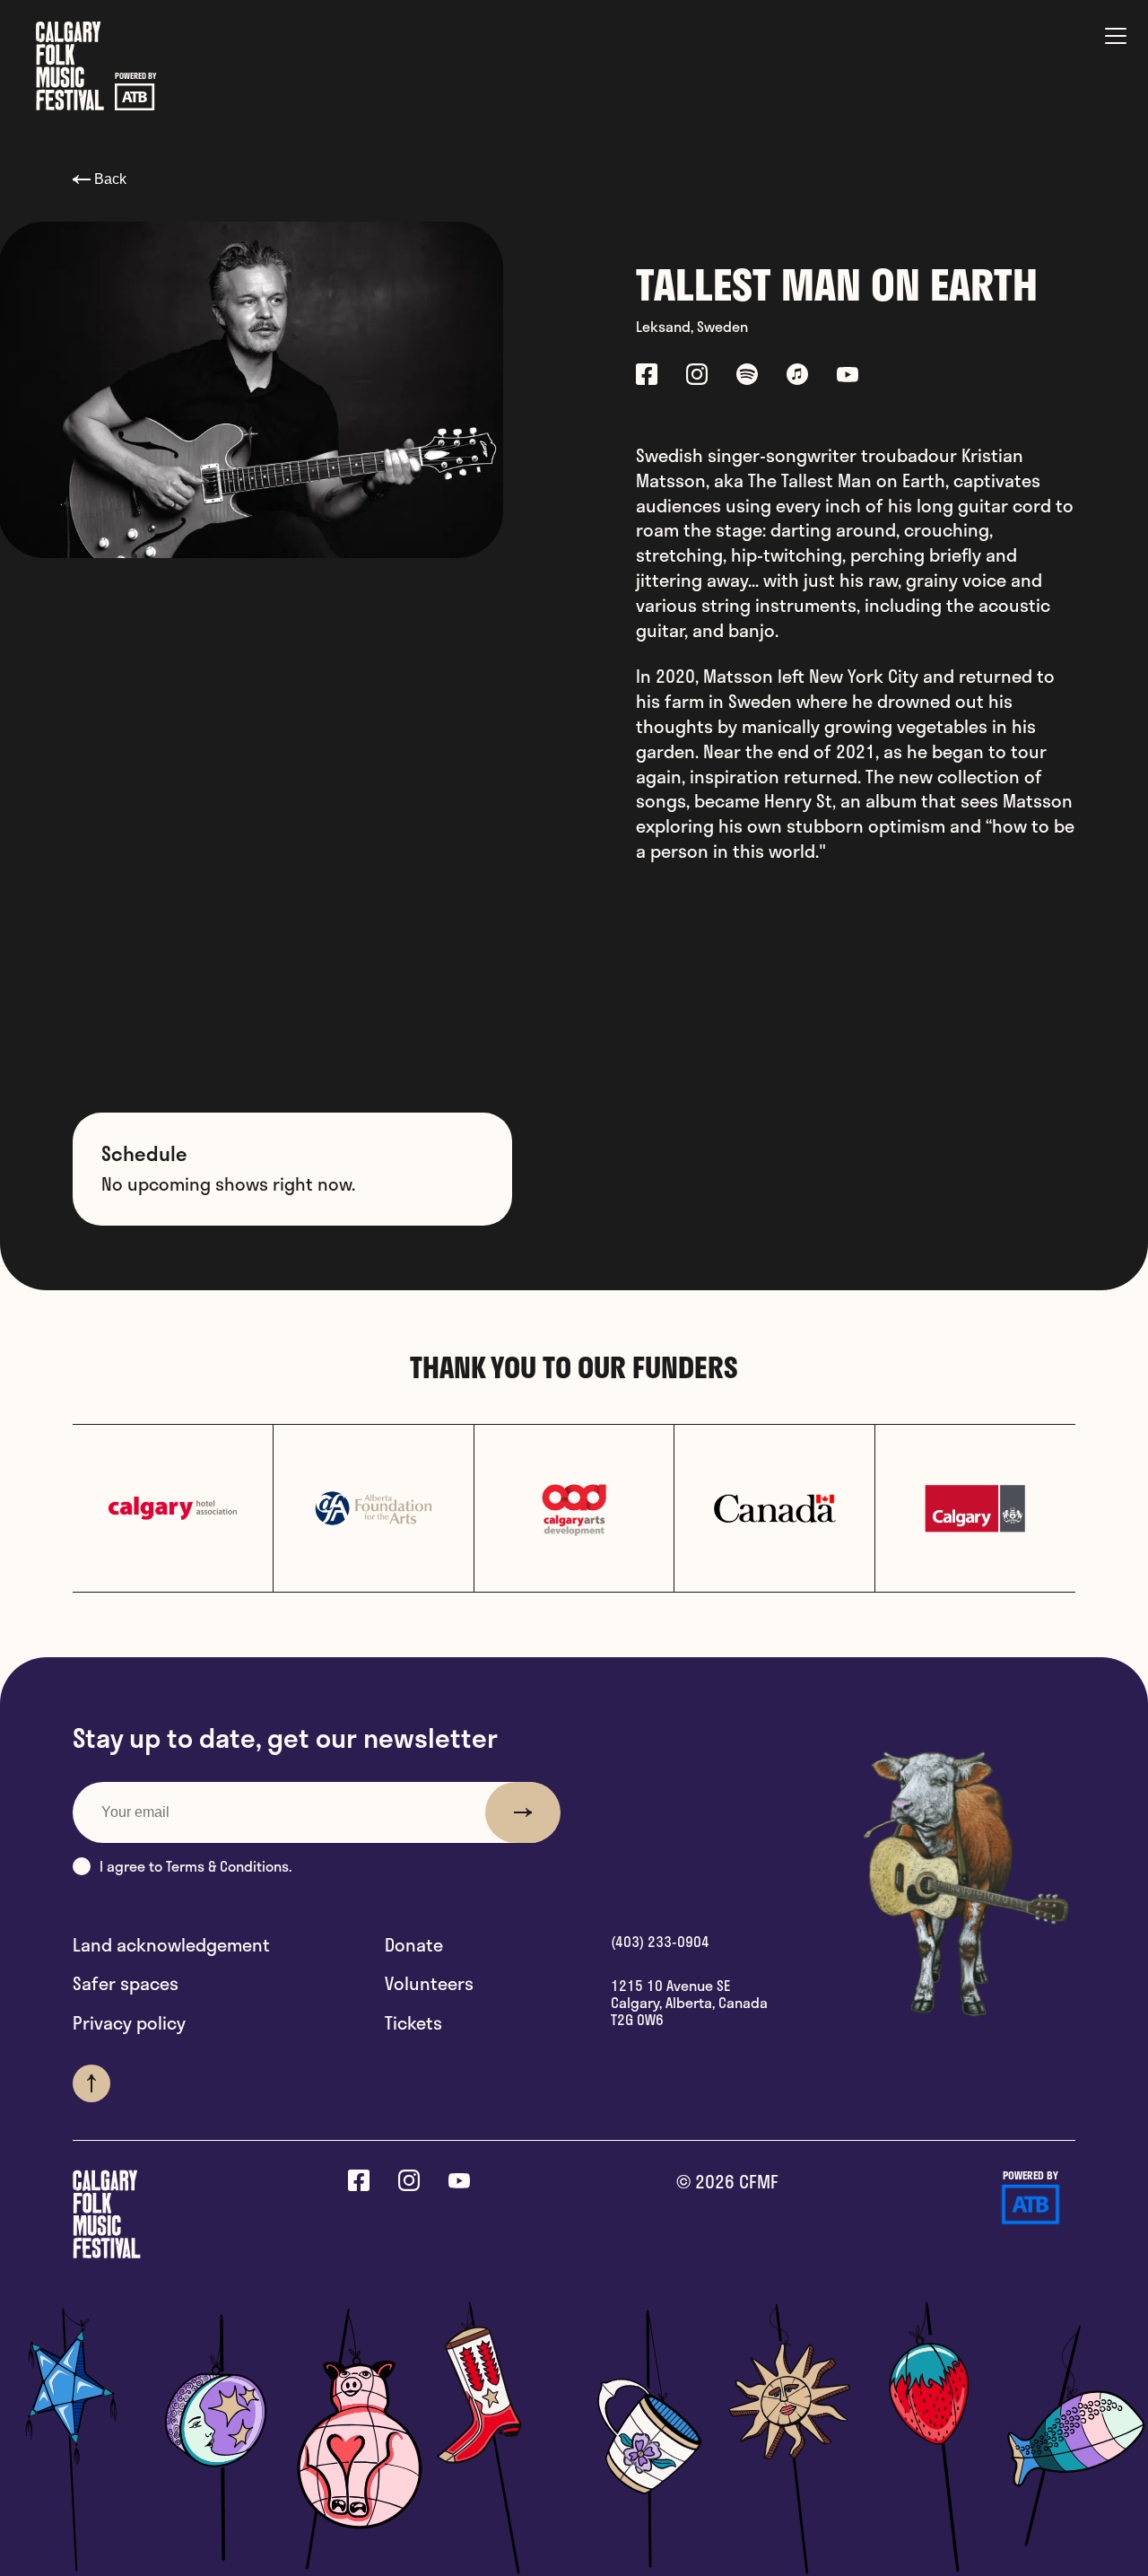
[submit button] (523, 1812)
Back (109, 179)
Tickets (413, 2023)
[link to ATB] (1031, 2208)
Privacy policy (129, 2023)
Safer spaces (126, 1984)
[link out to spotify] (747, 377)
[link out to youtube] (848, 377)
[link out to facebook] (647, 377)
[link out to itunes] (797, 377)
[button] (82, 1866)
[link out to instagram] (697, 377)
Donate (414, 1945)
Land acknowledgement (171, 1945)
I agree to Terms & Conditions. (196, 1866)
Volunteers (429, 1984)
